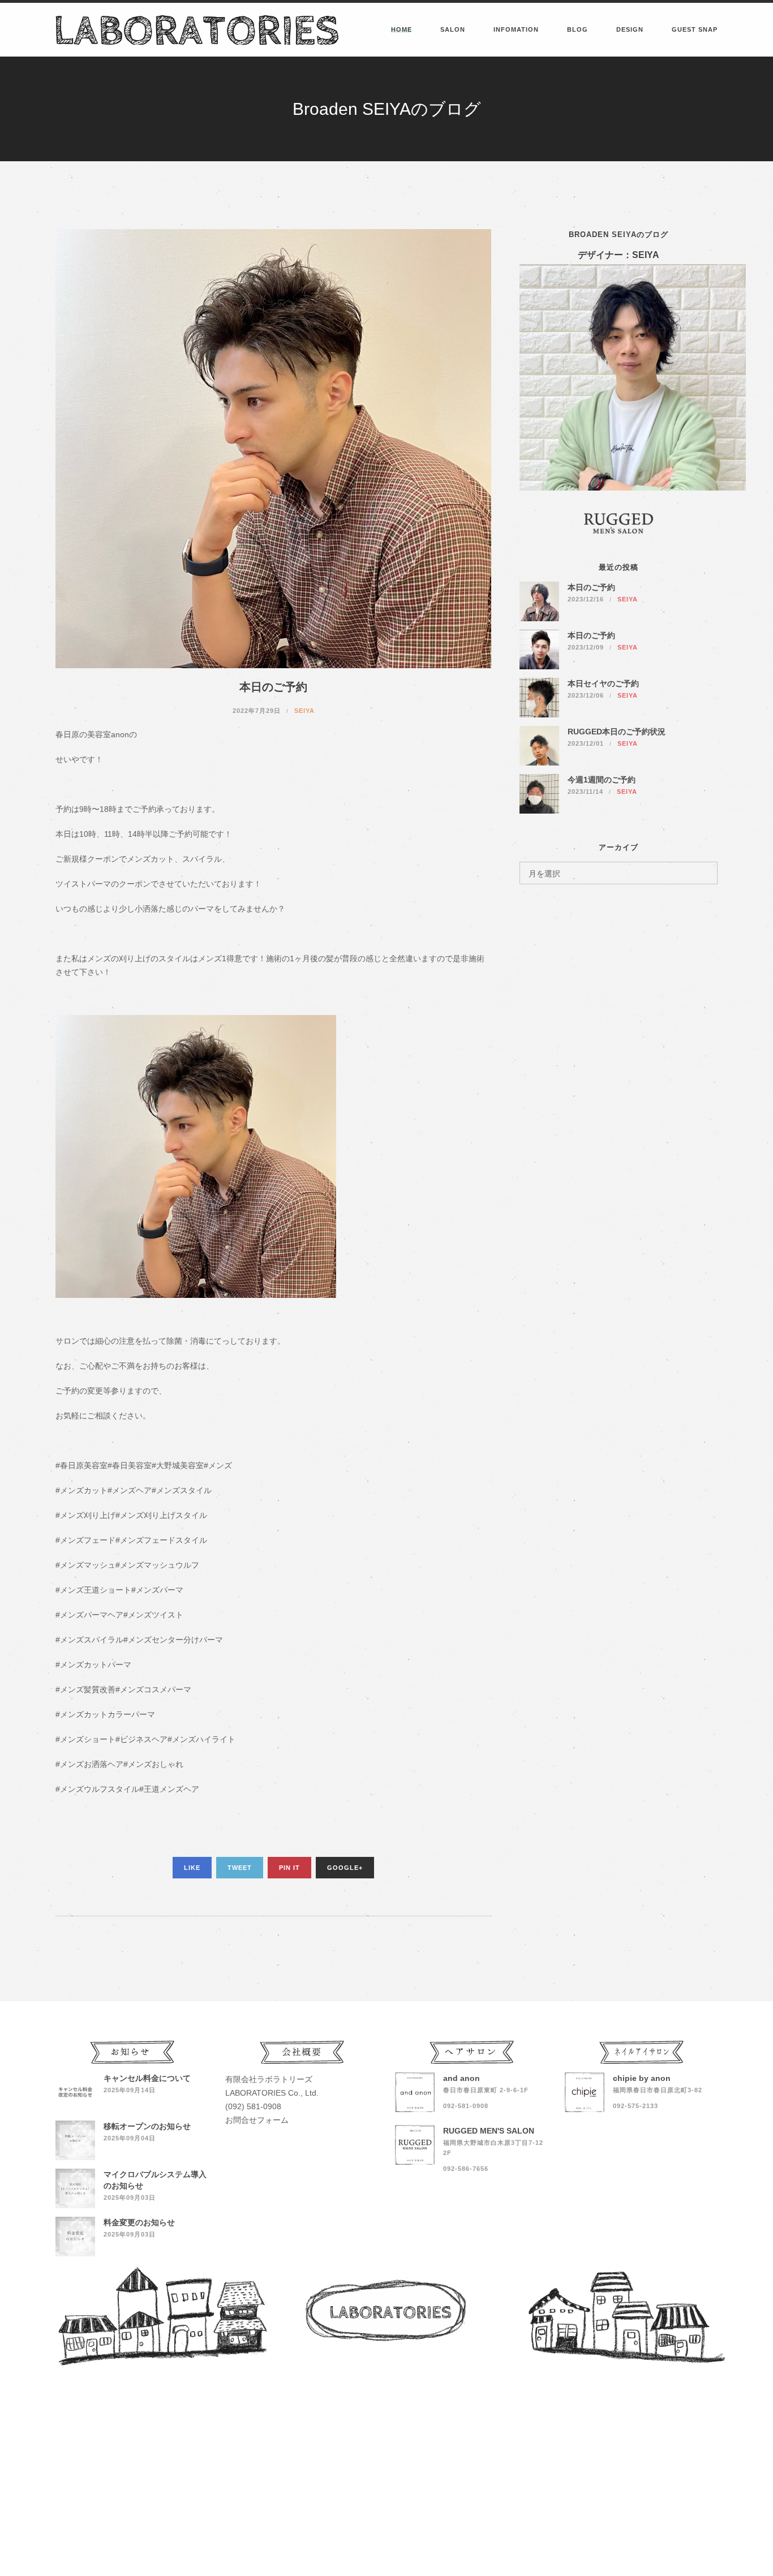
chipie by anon (642, 2078)
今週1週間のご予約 (602, 780)
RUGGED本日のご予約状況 (617, 732)
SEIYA (304, 711)
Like (192, 1868)
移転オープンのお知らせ (147, 2126)
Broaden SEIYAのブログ (619, 235)
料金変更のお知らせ (139, 2222)
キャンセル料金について (147, 2078)
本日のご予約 (591, 587)
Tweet (240, 1868)
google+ (345, 1868)
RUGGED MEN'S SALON (489, 2131)
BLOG (577, 29)
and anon (461, 2078)
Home (401, 29)
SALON (453, 29)
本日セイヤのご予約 (603, 683)
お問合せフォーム (257, 2120)
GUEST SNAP (695, 29)
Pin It (289, 1868)
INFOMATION (516, 29)
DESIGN (630, 29)
